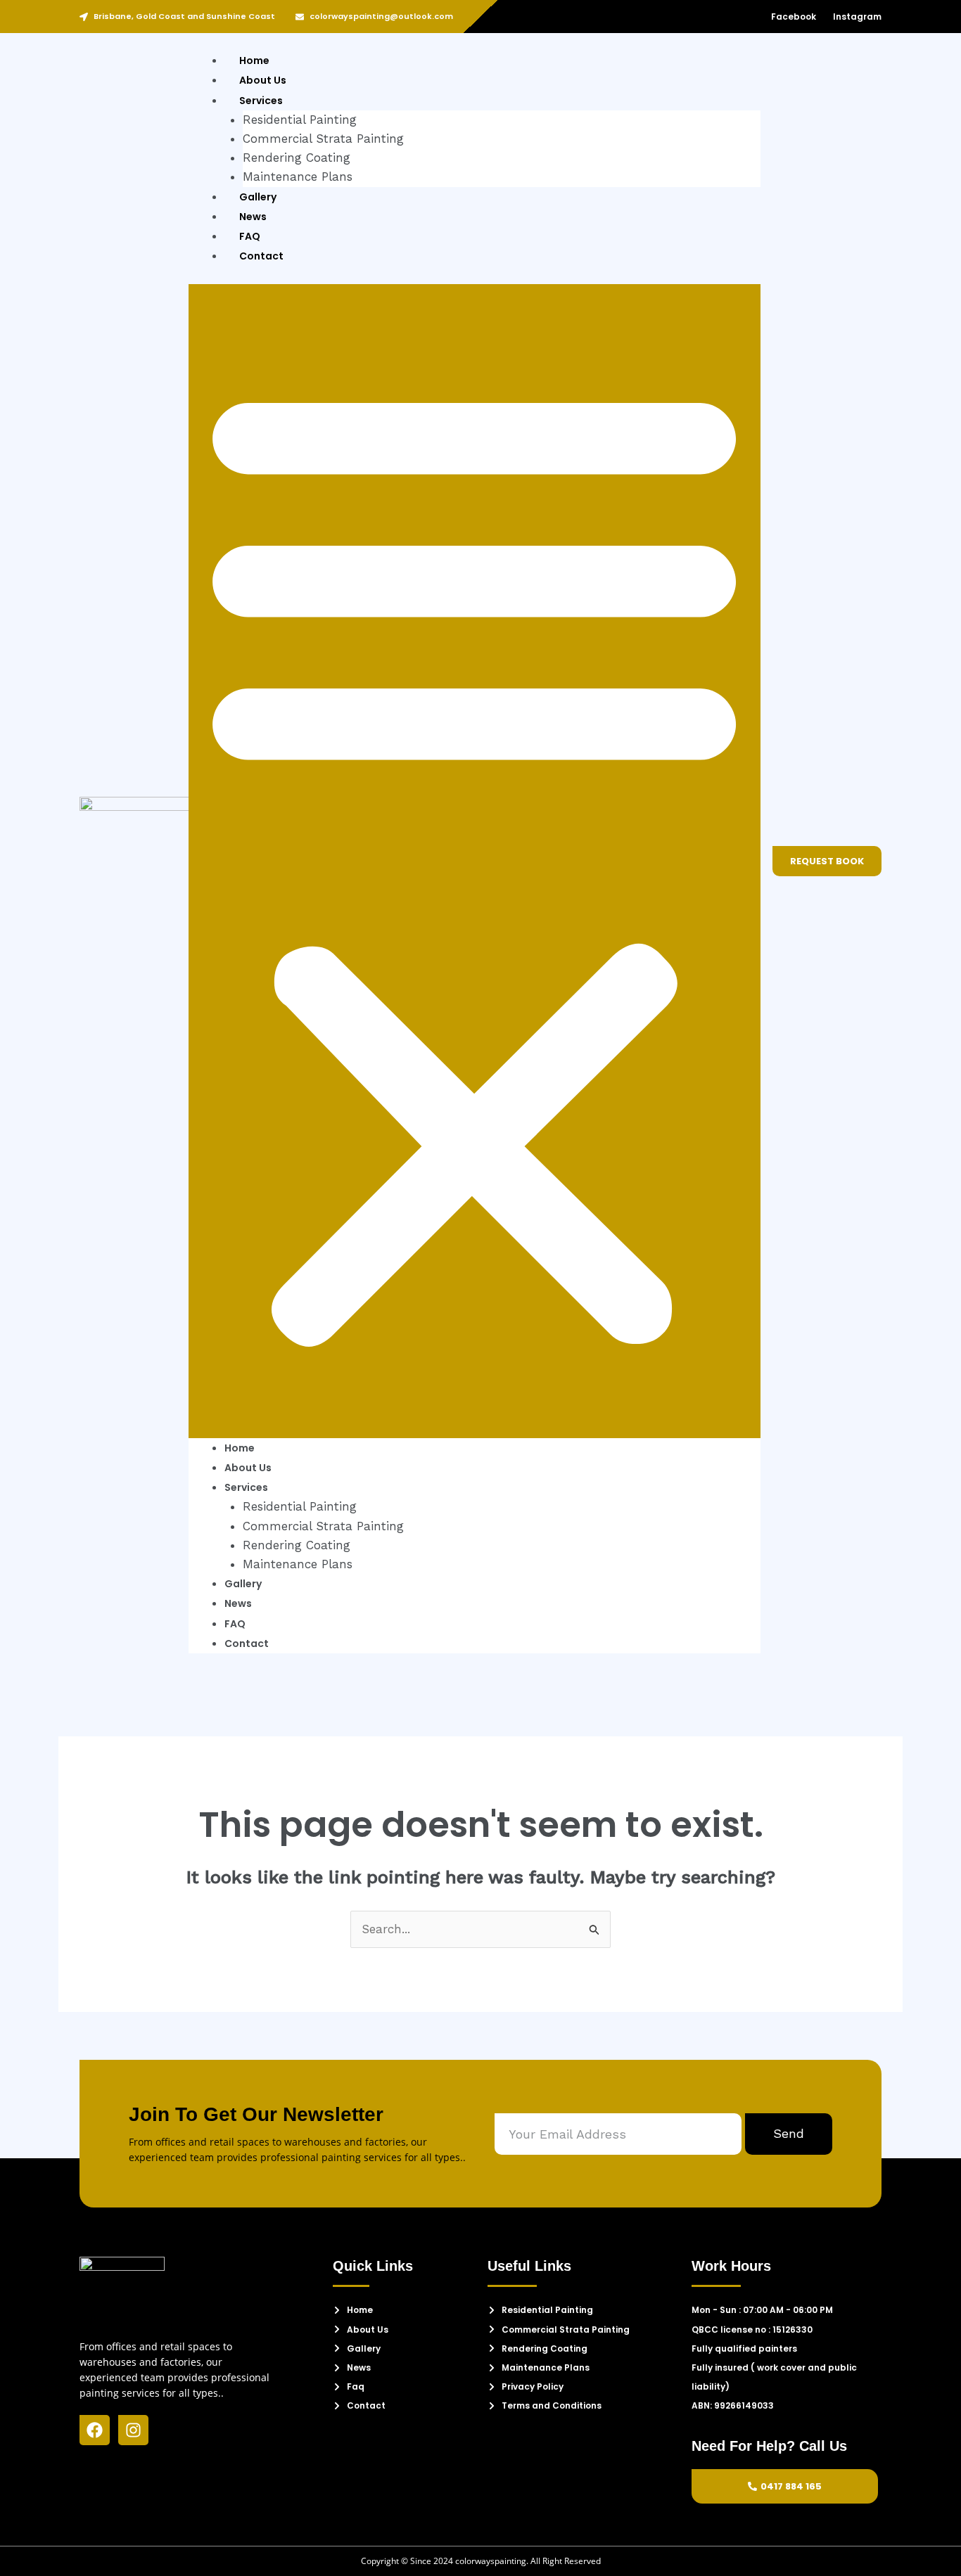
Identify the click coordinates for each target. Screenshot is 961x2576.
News (253, 217)
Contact (261, 256)
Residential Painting (300, 120)
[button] (474, 861)
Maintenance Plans (298, 177)
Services (261, 101)
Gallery (258, 197)
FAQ (250, 236)
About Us (263, 80)
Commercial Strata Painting (323, 139)
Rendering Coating (297, 158)
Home (254, 60)
